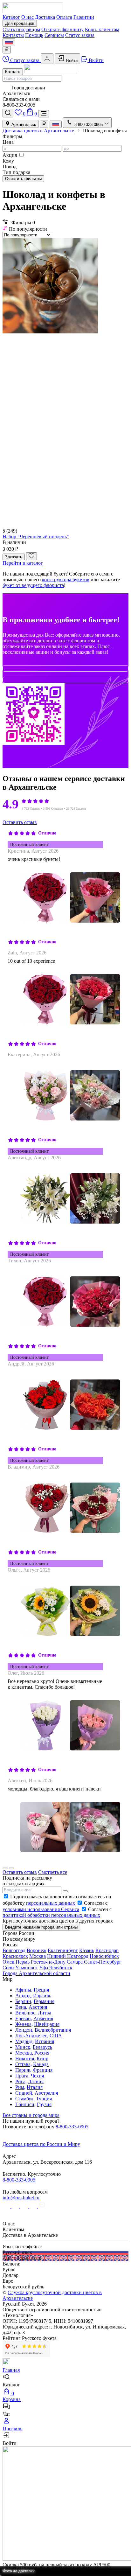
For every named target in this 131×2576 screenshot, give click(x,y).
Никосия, (25, 2059)
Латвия (36, 2081)
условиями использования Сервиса (41, 1909)
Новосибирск (104, 1956)
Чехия (37, 2076)
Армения (43, 2018)
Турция (44, 2099)
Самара (75, 1962)
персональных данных (51, 1903)
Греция (41, 1990)
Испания (45, 2041)
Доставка (45, 17)
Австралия (46, 2093)
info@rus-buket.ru (21, 2198)
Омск (8, 1962)
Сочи (8, 1968)
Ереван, (24, 2018)
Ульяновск (27, 1968)
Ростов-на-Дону (48, 1962)
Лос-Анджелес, (32, 2036)
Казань (87, 1950)
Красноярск (15, 1956)
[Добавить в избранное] (31, 556)
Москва (38, 1956)
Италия (35, 2087)
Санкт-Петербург (103, 1962)
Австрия (38, 2007)
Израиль (42, 1996)
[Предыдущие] (5, 1868)
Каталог (11, 17)
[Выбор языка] (9, 42)
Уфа (44, 1968)
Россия (42, 2053)
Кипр (42, 2059)
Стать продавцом (21, 29)
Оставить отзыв (20, 822)
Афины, (24, 1990)
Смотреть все (53, 1872)
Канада (41, 2064)
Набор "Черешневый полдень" (36, 537)
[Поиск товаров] (8, 113)
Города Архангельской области (36, 1973)
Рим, (20, 2087)
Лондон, (24, 2030)
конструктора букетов (66, 579)
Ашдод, (24, 1996)
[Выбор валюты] (7, 50)
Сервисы (54, 35)
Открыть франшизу (62, 29)
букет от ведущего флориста (33, 585)
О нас (28, 17)
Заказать (14, 557)
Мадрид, (24, 2041)
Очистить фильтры (23, 179)
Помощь (34, 35)
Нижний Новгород (68, 1956)
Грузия (44, 2104)
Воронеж (37, 1950)
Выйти (96, 60)
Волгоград (14, 1950)
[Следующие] (11, 1868)
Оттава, (24, 2064)
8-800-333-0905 (72, 2127)
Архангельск (23, 125)
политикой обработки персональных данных (51, 1915)
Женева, (24, 2024)
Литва (45, 2013)
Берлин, (24, 2001)
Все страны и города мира (31, 2115)
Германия (44, 2001)
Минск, (23, 2047)
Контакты (13, 35)
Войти (71, 61)
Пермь (23, 1962)
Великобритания (53, 2030)
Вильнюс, (26, 2013)
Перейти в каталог (23, 563)
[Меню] (44, 114)
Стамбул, (25, 2099)
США (56, 2036)
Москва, (24, 2053)
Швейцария (47, 2024)
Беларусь (42, 2047)
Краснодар (107, 1950)
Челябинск (61, 1968)
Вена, (21, 2007)
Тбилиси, (25, 2104)
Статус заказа (80, 35)
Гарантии (84, 17)
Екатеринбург (63, 1950)
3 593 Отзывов (53, 809)
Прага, (22, 2076)
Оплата (64, 17)
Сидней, (24, 2093)
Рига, (21, 2081)
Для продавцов (20, 23)
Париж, (23, 2070)
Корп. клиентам (102, 29)
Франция (43, 2070)
